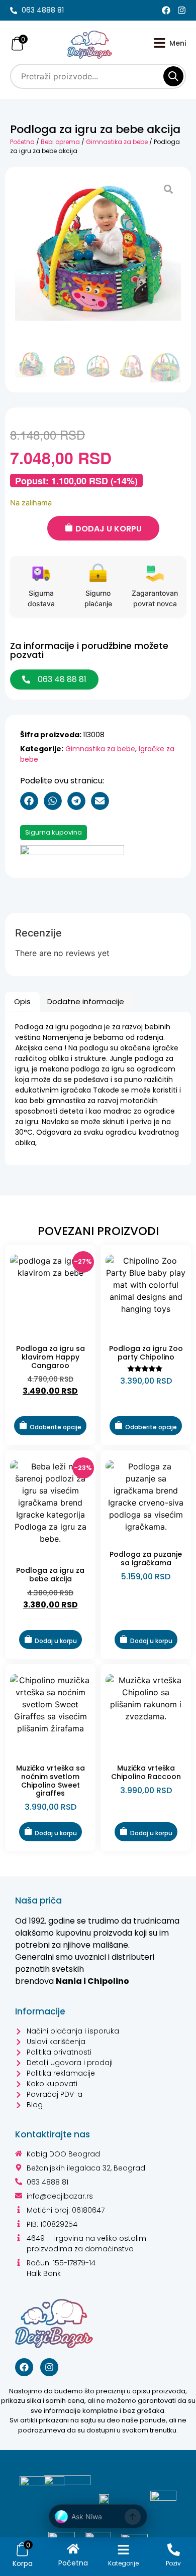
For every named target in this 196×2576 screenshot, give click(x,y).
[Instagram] (182, 10)
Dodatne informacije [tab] (86, 1001)
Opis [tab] (22, 1001)
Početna (22, 142)
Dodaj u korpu (109, 529)
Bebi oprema (60, 142)
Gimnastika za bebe (117, 142)
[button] (29, 801)
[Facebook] (166, 10)
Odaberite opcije (56, 1427)
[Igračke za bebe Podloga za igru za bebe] (98, 249)
